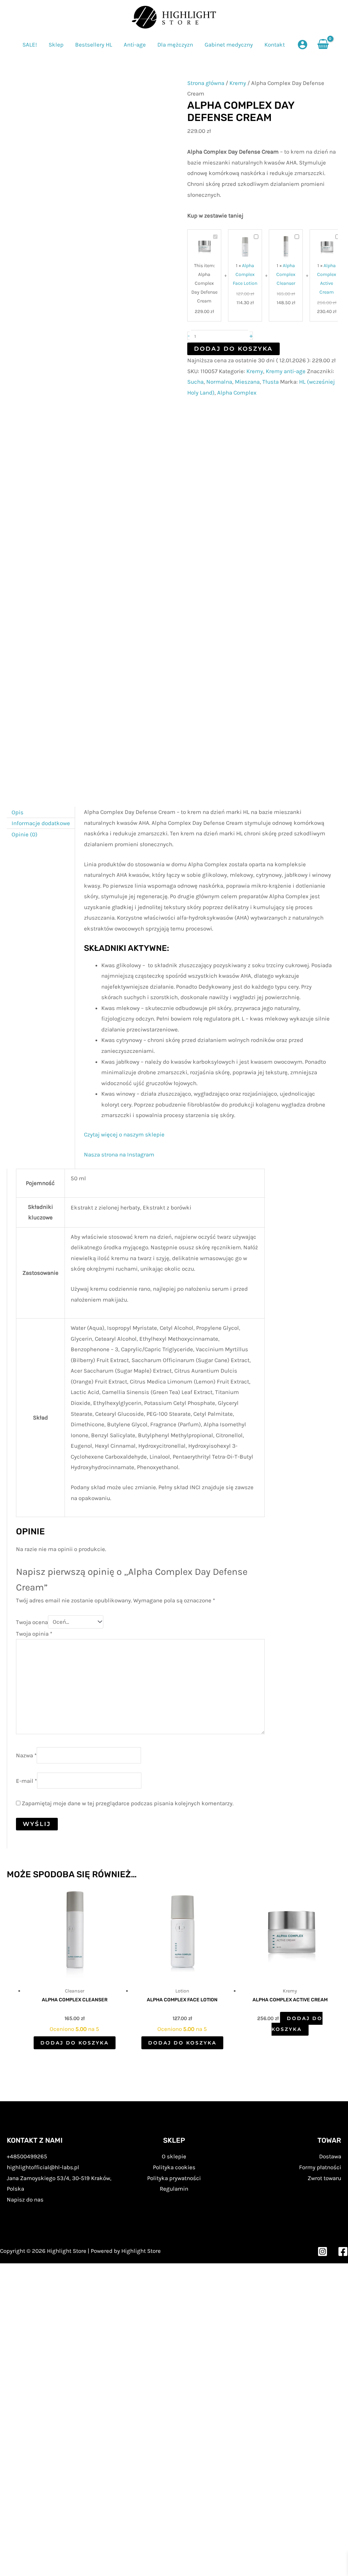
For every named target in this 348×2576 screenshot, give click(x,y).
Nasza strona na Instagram (119, 1154)
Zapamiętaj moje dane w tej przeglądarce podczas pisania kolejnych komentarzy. (128, 1803)
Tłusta (271, 382)
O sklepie (174, 2156)
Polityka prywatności (174, 2178)
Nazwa (26, 1755)
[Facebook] (343, 2251)
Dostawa (330, 2156)
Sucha (195, 382)
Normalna (219, 382)
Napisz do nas (25, 2199)
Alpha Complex (237, 393)
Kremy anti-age (286, 371)
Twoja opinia (34, 1634)
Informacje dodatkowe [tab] (41, 823)
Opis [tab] (18, 812)
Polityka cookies (174, 2167)
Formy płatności (320, 2167)
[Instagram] (323, 2251)
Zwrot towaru (324, 2178)
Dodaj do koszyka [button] (75, 2043)
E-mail (27, 1781)
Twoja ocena (32, 1622)
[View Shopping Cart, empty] (323, 45)
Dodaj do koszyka (233, 349)
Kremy (238, 83)
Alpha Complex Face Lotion (245, 274)
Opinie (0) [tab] (24, 834)
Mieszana (247, 382)
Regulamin (174, 2189)
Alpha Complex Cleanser (286, 274)
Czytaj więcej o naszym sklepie (124, 1134)
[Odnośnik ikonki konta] (302, 45)
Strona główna (206, 83)
